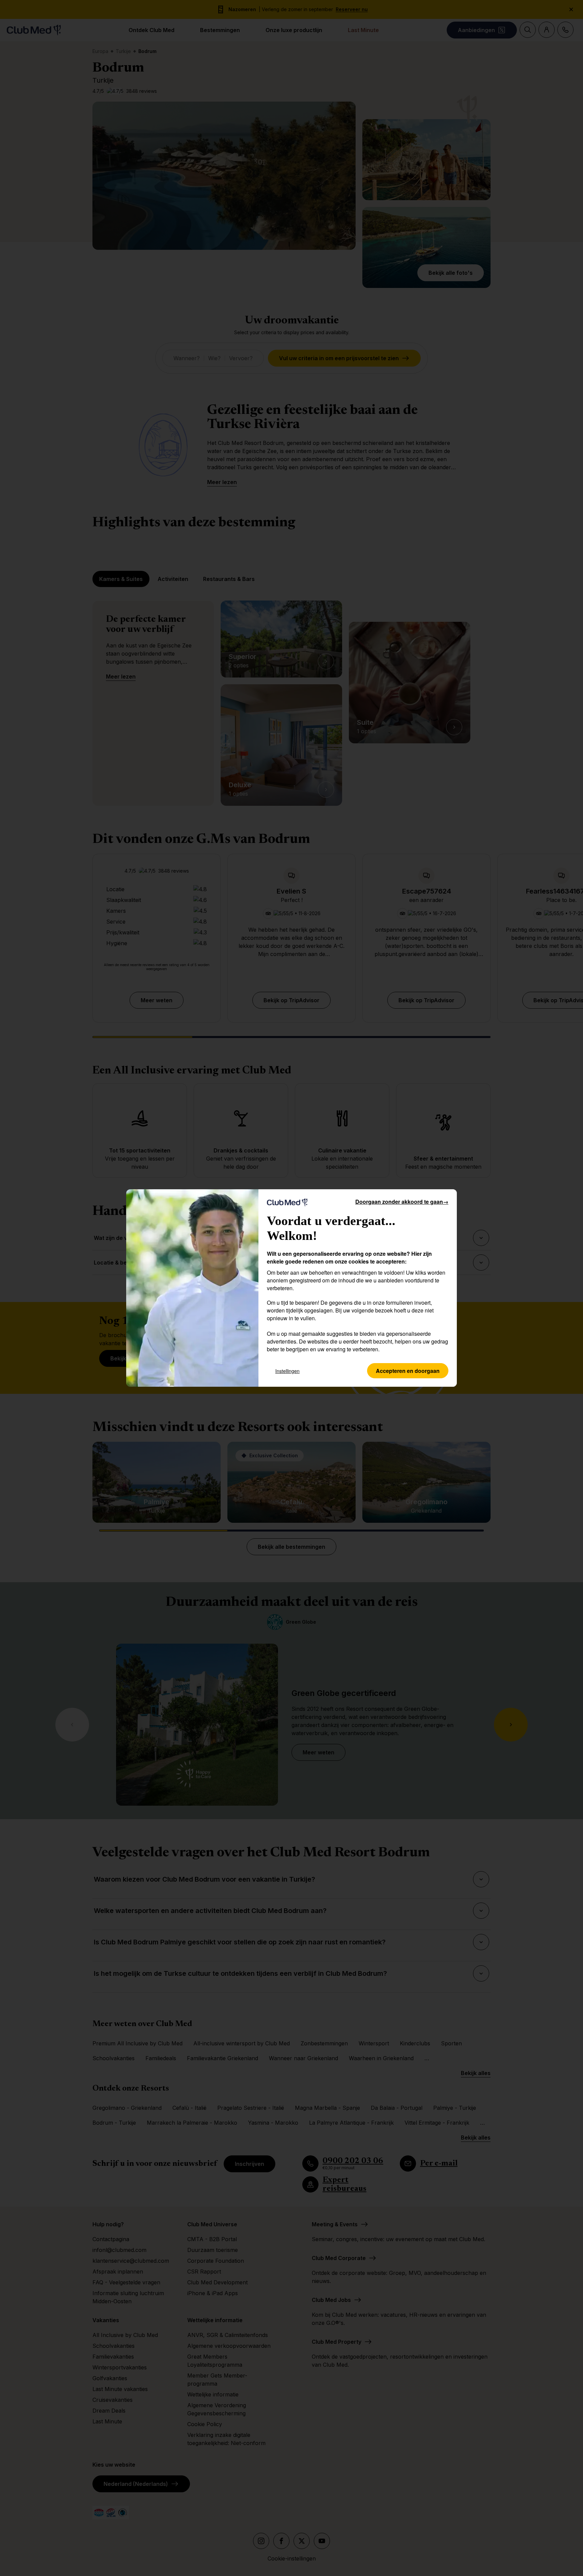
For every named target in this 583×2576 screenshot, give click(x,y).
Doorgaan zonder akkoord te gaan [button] (402, 1202)
